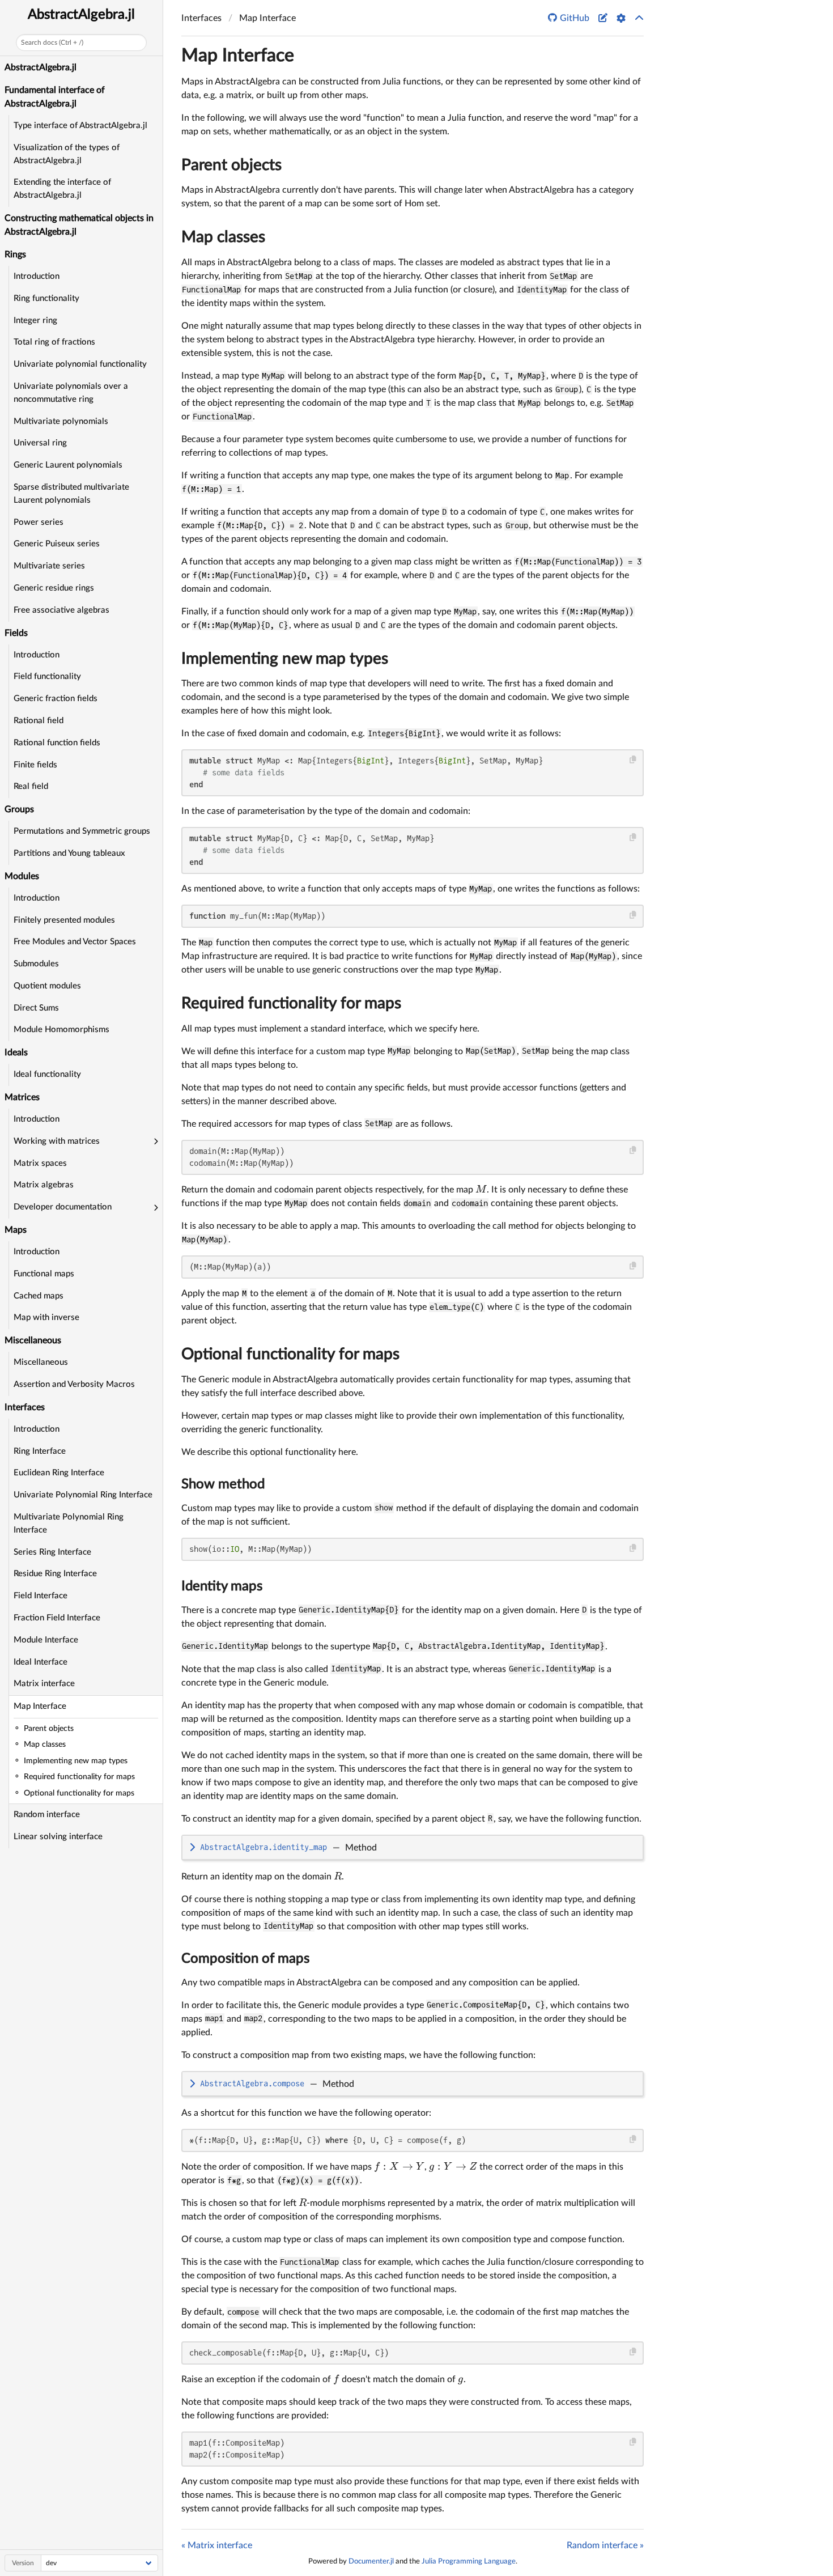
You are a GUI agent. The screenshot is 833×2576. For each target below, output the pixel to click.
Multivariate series (49, 566)
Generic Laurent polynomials (68, 465)
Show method (223, 1484)
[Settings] (621, 18)
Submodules (36, 964)
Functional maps (44, 1274)
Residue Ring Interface (55, 1574)
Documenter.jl (371, 2561)
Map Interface (40, 1706)
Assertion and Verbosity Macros (74, 1384)
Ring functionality (46, 298)
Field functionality (47, 676)
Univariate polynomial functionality (80, 364)
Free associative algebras (61, 610)
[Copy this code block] (633, 760)
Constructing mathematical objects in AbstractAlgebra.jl (79, 225)
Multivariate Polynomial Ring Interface (69, 1523)
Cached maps (39, 1296)
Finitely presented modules (64, 920)
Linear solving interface (58, 1837)
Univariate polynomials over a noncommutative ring (71, 393)
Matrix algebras (44, 1185)
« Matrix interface (217, 2545)
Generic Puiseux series (57, 544)
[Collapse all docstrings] (639, 18)
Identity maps (222, 1586)
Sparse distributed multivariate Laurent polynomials (71, 494)
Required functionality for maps (291, 1003)
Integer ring (35, 321)
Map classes (223, 237)
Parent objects (231, 165)
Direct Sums (36, 1008)
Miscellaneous (41, 1362)
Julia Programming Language (469, 2561)
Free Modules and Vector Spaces (75, 942)
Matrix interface (44, 1684)
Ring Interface (40, 1451)
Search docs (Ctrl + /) (52, 43)
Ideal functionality (47, 1074)
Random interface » (605, 2545)
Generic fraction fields (56, 699)
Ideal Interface (41, 1662)
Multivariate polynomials (61, 421)
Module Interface (46, 1640)
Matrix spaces (40, 1163)
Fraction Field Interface (57, 1618)
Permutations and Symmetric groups (82, 831)
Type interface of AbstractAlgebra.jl (80, 126)
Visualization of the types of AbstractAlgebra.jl (67, 154)
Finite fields (35, 765)
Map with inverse (46, 1317)
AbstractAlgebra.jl (81, 15)
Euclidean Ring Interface (59, 1473)
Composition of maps (245, 1959)
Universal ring (40, 443)
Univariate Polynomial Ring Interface (83, 1495)
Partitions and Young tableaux (69, 853)
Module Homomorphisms (61, 1030)
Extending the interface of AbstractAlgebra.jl (62, 189)
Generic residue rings (54, 588)
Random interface (47, 1815)
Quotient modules (47, 986)
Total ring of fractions (54, 342)
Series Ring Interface (52, 1552)
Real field (31, 786)
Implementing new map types (285, 659)
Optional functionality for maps (290, 1354)
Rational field (39, 721)
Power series (39, 522)
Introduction (37, 276)
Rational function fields (57, 743)
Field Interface (41, 1596)
